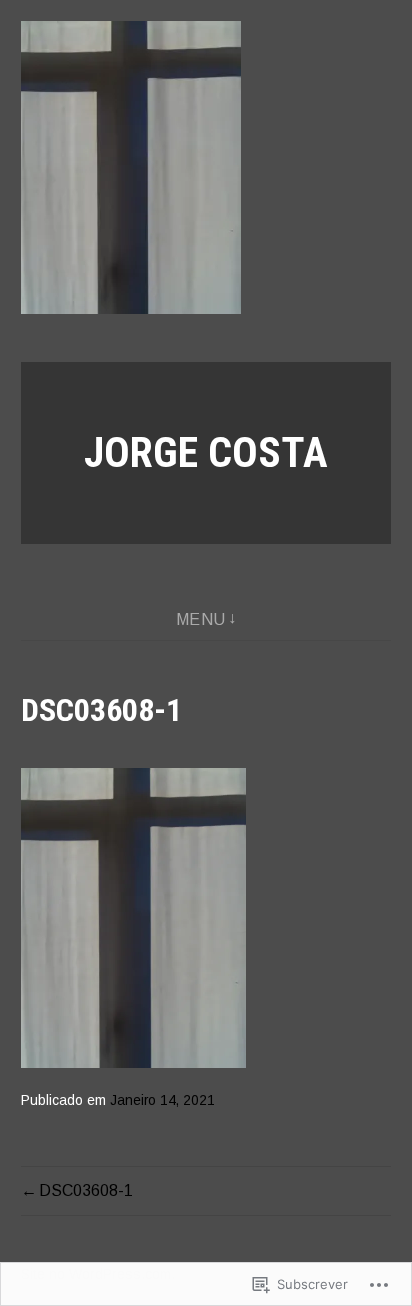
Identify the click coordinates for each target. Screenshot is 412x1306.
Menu (201, 619)
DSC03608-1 (86, 1190)
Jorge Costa (206, 452)
